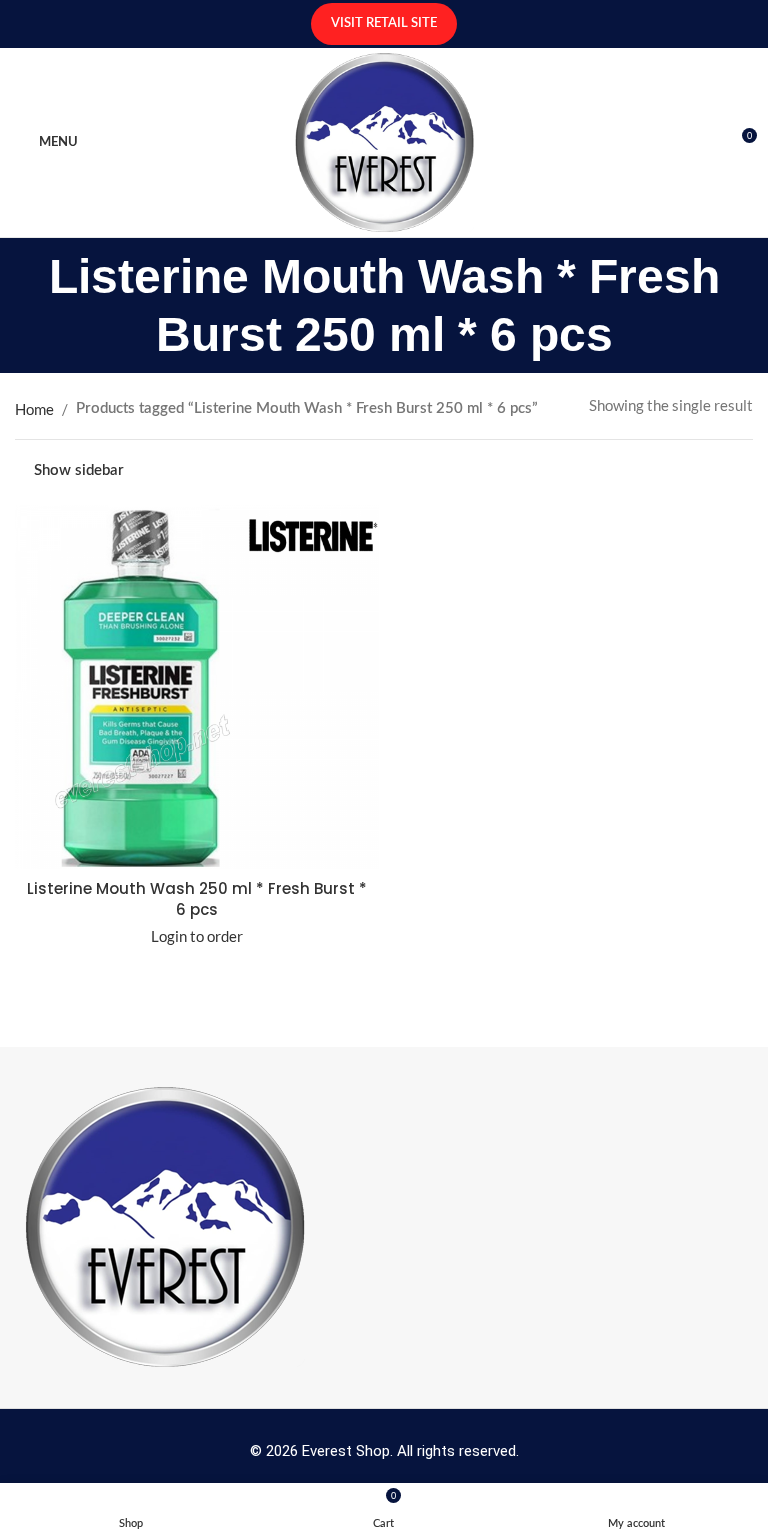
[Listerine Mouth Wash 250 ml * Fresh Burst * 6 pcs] (197, 687)
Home (34, 409)
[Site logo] (384, 140)
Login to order (197, 936)
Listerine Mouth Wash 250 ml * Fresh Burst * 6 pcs (197, 899)
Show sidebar (79, 470)
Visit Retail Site (384, 23)
